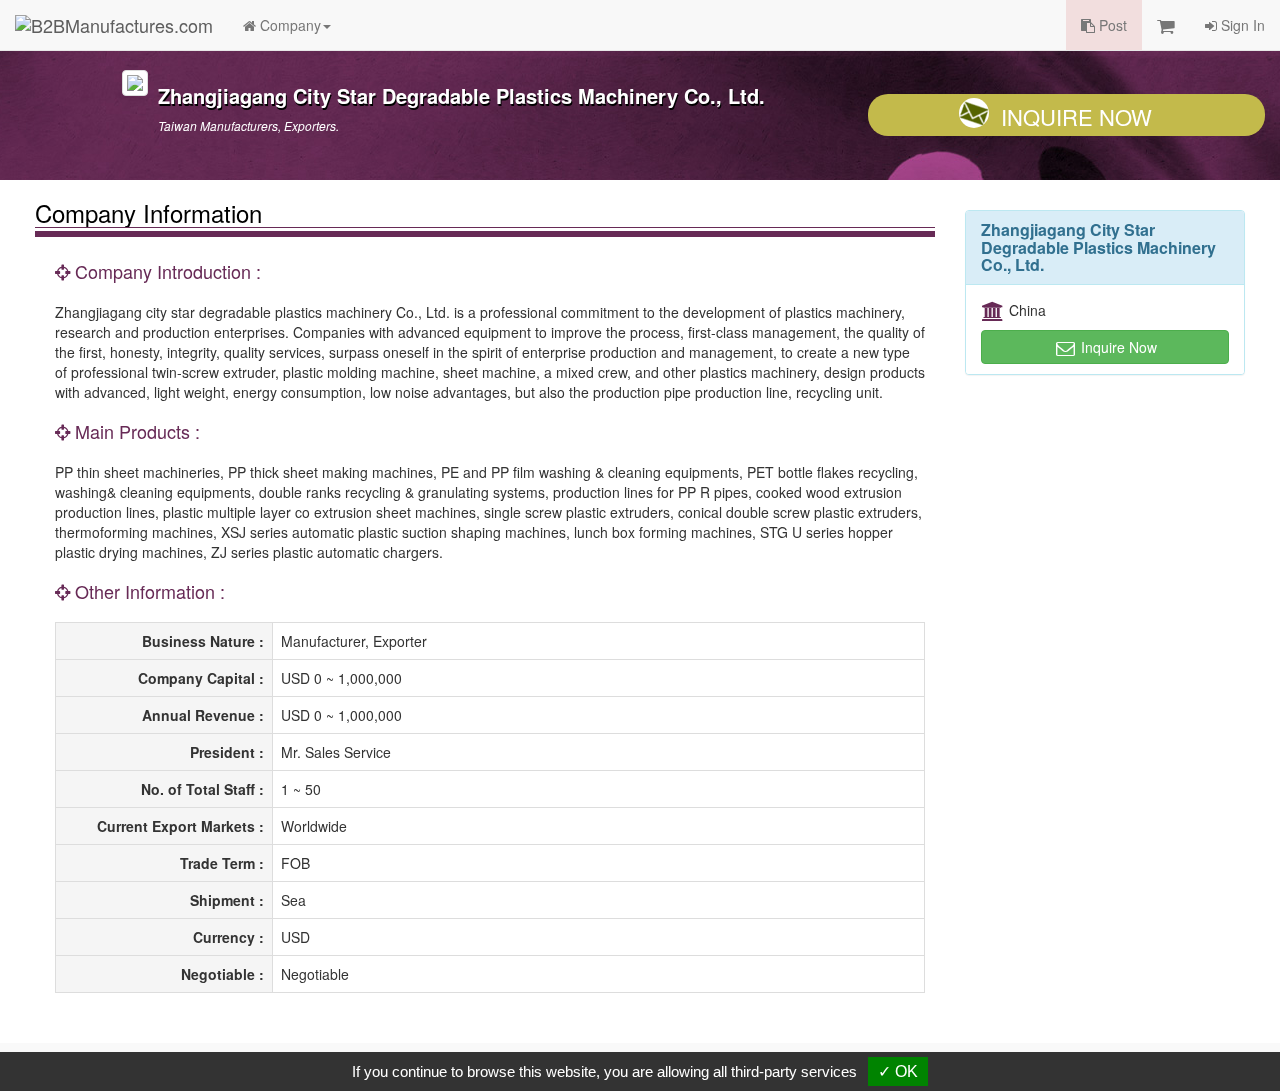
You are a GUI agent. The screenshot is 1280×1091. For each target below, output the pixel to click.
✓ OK (898, 1071)
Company (288, 25)
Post (1111, 25)
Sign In (1241, 25)
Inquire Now (1076, 116)
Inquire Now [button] (1117, 347)
